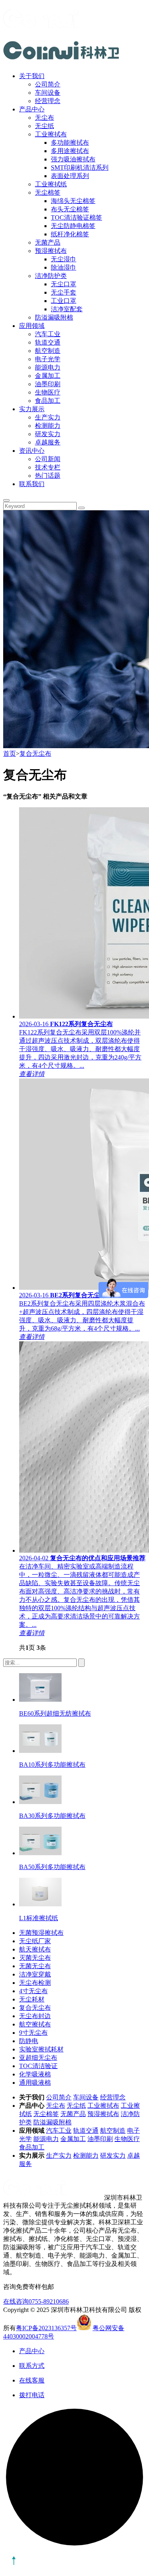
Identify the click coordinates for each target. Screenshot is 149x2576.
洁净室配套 (67, 309)
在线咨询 (16, 2301)
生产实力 (48, 417)
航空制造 (48, 351)
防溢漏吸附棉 (54, 317)
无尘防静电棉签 (73, 226)
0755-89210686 (49, 2301)
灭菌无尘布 (35, 1958)
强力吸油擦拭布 (73, 159)
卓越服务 (48, 442)
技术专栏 (48, 467)
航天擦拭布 (35, 1949)
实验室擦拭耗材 (41, 2049)
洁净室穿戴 (35, 1974)
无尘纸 (45, 126)
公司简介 (48, 84)
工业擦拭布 (51, 134)
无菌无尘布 (35, 1966)
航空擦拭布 (35, 2024)
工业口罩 (64, 301)
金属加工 (48, 376)
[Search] (6, 500)
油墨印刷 (48, 384)
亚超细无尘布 (38, 2058)
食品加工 (48, 401)
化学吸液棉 (35, 2074)
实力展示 (32, 409)
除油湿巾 (64, 267)
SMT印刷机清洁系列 (80, 168)
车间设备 (48, 93)
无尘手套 (64, 292)
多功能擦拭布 (70, 143)
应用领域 (32, 326)
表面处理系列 (70, 176)
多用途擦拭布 (70, 151)
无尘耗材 (32, 1999)
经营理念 (48, 101)
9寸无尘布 (33, 2033)
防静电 (29, 2041)
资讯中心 (32, 451)
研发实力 (48, 434)
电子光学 (48, 359)
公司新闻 (48, 459)
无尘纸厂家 (35, 1941)
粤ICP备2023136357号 (46, 2328)
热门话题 (48, 476)
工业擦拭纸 (51, 184)
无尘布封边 (35, 2016)
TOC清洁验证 (38, 2066)
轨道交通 (48, 342)
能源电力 (48, 367)
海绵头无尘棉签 (73, 201)
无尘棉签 (48, 192)
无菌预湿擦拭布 (41, 1933)
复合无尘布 (35, 754)
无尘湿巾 (64, 259)
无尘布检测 (35, 1983)
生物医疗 (48, 392)
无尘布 (45, 118)
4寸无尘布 (33, 1991)
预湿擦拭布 (51, 251)
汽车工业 (48, 334)
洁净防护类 (51, 276)
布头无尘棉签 (70, 209)
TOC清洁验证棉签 (76, 217)
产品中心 (32, 109)
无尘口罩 (64, 284)
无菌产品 (48, 242)
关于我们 (32, 76)
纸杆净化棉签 (70, 234)
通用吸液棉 (35, 2083)
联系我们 (32, 484)
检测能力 (48, 426)
